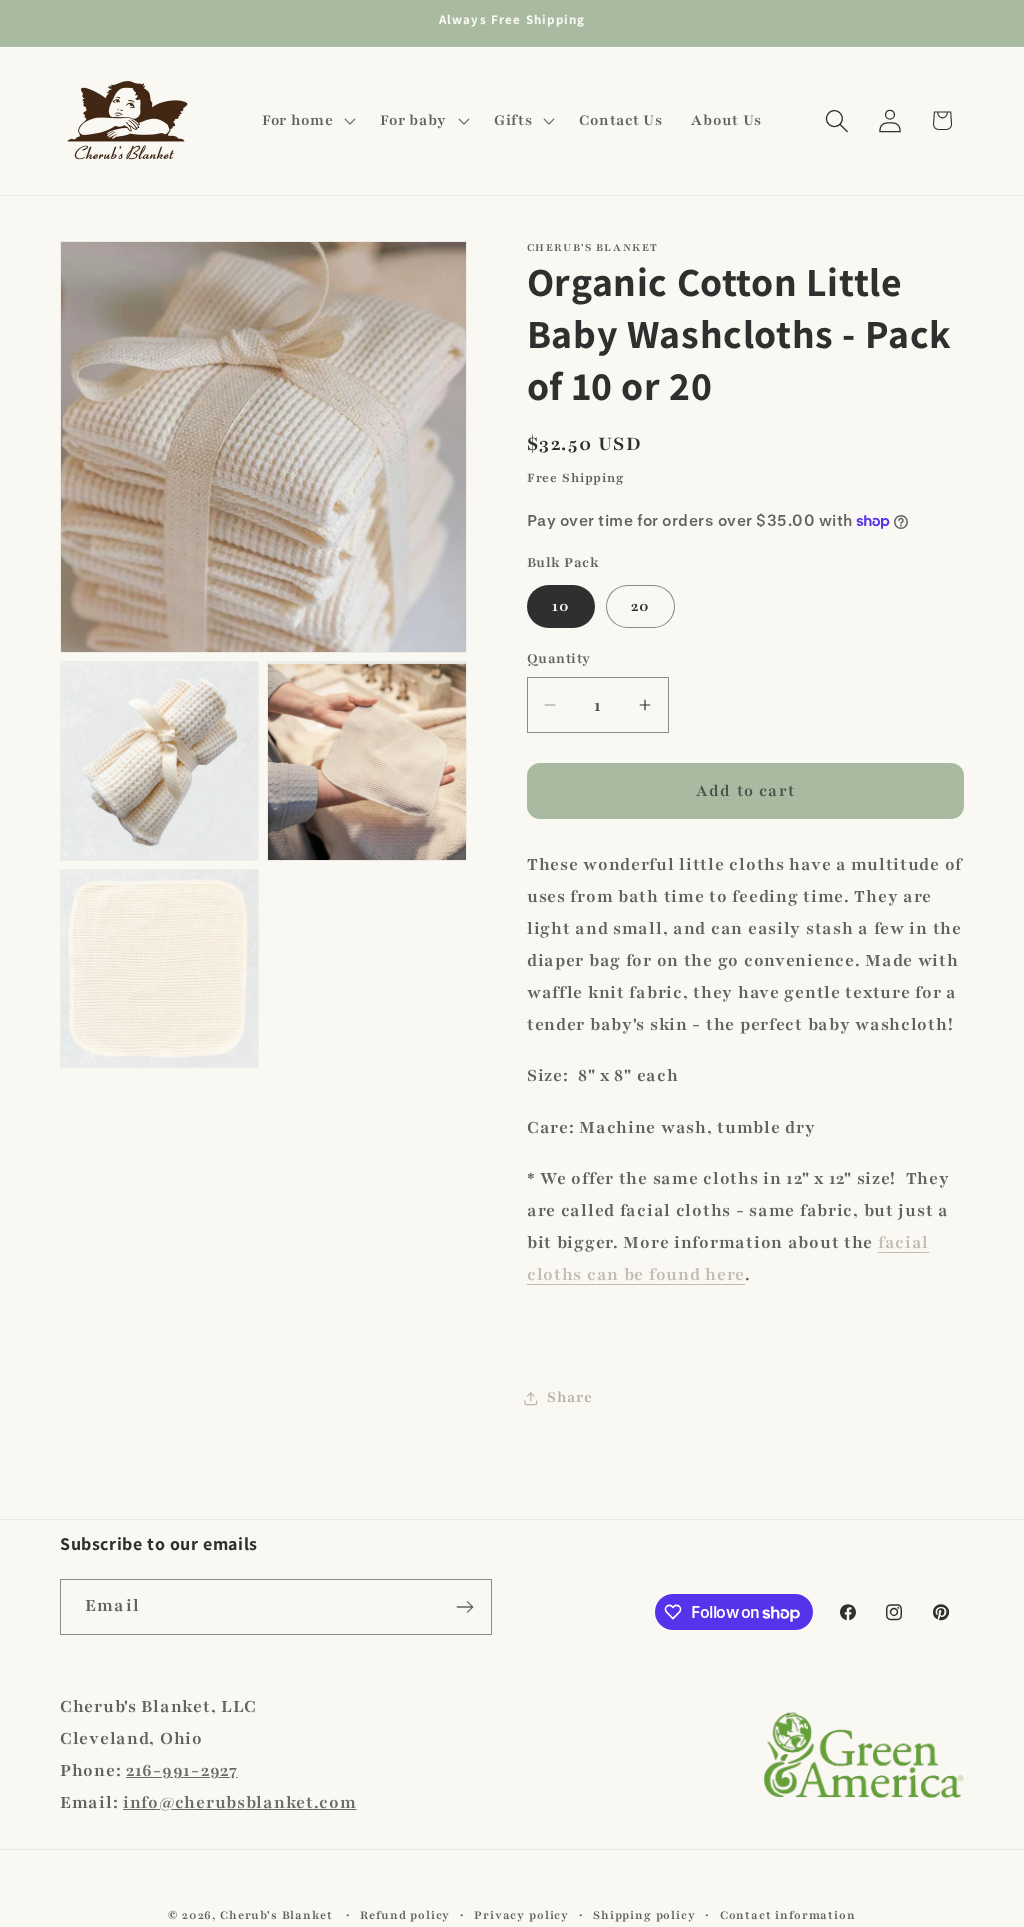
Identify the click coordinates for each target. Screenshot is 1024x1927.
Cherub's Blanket (276, 1915)
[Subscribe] (464, 1607)
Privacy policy (521, 1915)
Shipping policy (644, 1915)
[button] (306, 121)
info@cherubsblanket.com (240, 1802)
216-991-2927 (182, 1770)
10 (561, 606)
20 (640, 606)
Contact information (788, 1915)
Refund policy (405, 1915)
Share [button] (570, 1397)
